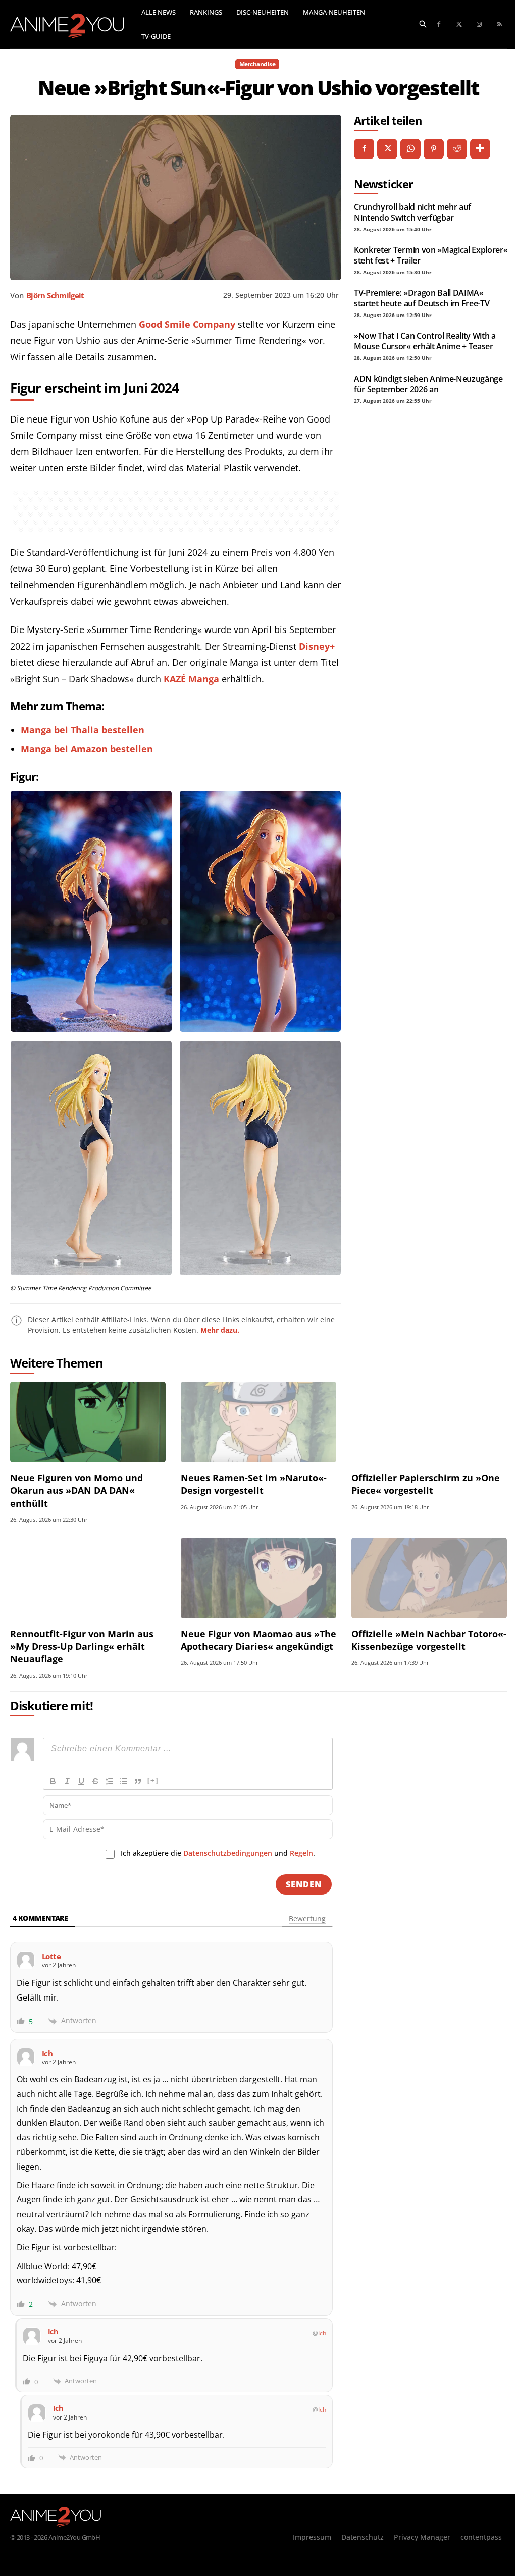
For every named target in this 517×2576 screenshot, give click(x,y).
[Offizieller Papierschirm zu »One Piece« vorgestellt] (429, 1422)
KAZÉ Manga (191, 679)
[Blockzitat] (138, 1781)
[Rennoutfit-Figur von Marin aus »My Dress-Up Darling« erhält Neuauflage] (88, 1578)
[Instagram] (479, 25)
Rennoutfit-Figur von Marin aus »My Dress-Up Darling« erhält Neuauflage (82, 1646)
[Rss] (499, 25)
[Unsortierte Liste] (124, 1781)
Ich (322, 2333)
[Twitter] (459, 25)
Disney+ (317, 646)
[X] (387, 149)
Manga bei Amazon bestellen (87, 749)
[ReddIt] (457, 149)
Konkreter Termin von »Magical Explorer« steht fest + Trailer (431, 255)
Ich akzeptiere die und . (218, 1853)
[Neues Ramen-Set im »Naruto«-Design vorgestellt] (258, 1422)
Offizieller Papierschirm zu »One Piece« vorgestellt (426, 1484)
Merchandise (257, 64)
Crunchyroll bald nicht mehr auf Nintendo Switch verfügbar (412, 212)
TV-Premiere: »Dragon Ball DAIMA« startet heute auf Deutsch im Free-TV (422, 298)
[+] (153, 1781)
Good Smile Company (187, 324)
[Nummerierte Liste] (110, 1781)
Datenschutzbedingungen (228, 1853)
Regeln (301, 1853)
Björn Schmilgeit (55, 295)
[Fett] (53, 1781)
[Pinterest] (434, 149)
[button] (423, 23)
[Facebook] (439, 25)
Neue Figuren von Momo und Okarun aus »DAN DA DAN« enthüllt (76, 1490)
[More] (480, 149)
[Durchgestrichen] (95, 1781)
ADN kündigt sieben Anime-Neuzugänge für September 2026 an (428, 384)
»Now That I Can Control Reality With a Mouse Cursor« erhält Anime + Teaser (425, 341)
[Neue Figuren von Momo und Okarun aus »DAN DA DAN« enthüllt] (88, 1422)
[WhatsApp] (410, 149)
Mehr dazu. (220, 1330)
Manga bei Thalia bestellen (83, 730)
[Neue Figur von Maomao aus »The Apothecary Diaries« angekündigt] (258, 1578)
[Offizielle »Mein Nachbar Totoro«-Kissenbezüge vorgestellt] (429, 1578)
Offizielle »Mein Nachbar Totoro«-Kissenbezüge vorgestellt (429, 1640)
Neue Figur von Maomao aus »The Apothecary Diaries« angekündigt (258, 1640)
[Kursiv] (67, 1781)
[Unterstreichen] (81, 1781)
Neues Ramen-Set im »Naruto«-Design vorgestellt (254, 1484)
